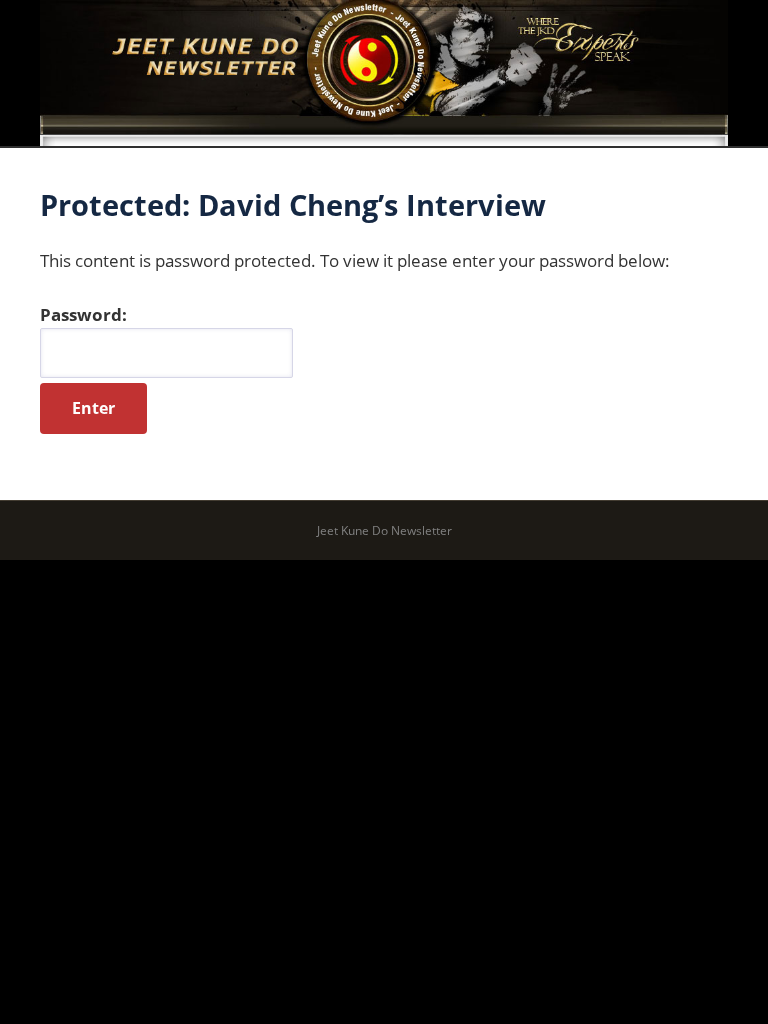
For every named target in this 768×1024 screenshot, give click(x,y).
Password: (83, 314)
